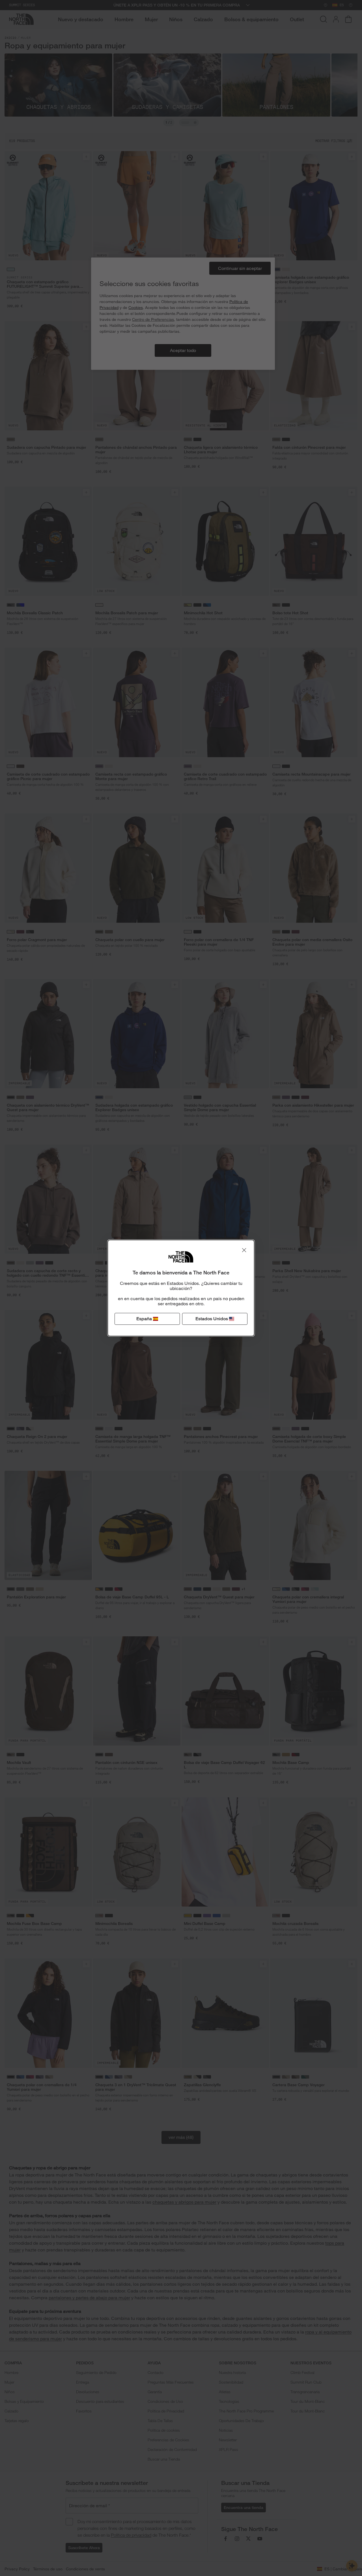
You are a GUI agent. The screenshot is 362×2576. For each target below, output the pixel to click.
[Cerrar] (244, 1250)
